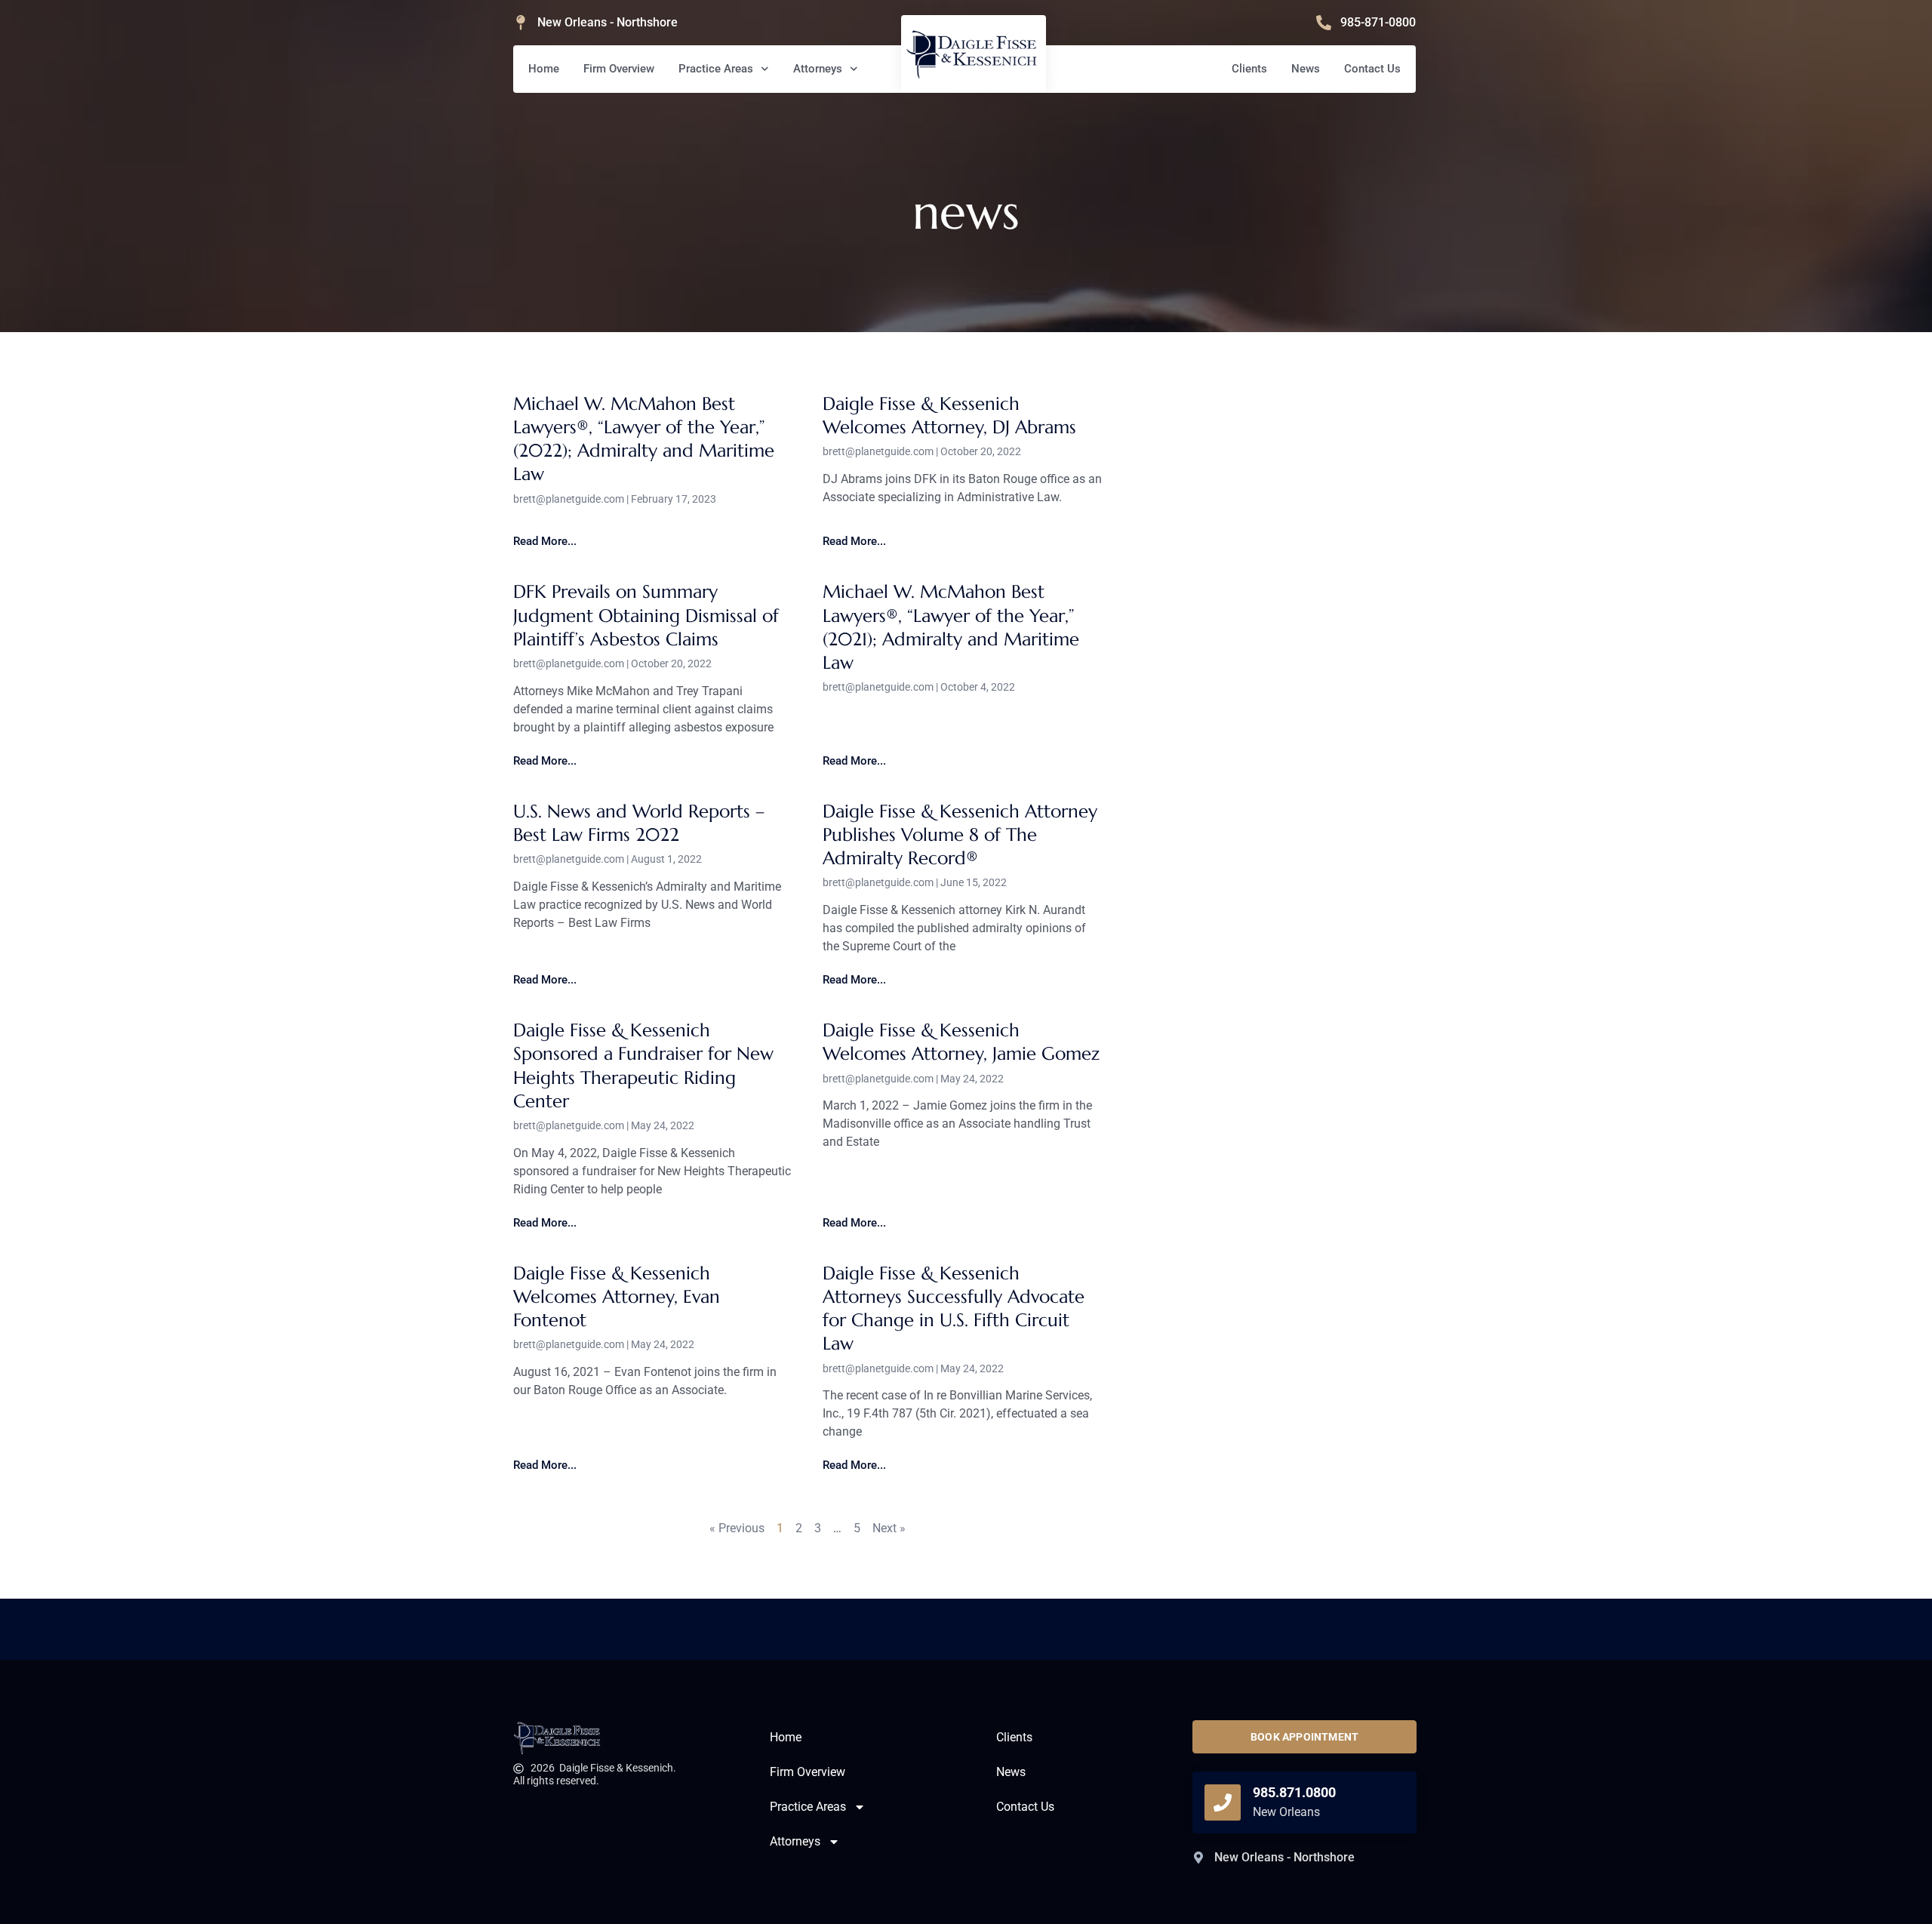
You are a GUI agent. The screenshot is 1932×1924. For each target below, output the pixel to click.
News (1306, 69)
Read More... (545, 541)
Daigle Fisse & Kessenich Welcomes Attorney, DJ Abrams (949, 416)
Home (544, 69)
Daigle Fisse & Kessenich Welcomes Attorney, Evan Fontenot (617, 1297)
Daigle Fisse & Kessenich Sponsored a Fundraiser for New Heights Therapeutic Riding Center (643, 1066)
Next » (889, 1528)
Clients (1249, 69)
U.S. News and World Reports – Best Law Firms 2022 (639, 823)
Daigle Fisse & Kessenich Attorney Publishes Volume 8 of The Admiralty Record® (960, 835)
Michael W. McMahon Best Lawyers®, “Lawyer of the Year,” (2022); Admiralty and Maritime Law (644, 439)
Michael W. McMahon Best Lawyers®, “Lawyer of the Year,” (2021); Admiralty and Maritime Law (951, 627)
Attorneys (818, 69)
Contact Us (1372, 69)
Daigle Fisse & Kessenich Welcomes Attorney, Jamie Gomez (961, 1042)
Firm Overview (619, 69)
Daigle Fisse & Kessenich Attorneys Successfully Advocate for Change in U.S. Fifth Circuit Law (954, 1309)
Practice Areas (716, 69)
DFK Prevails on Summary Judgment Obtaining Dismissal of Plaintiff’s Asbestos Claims (646, 615)
